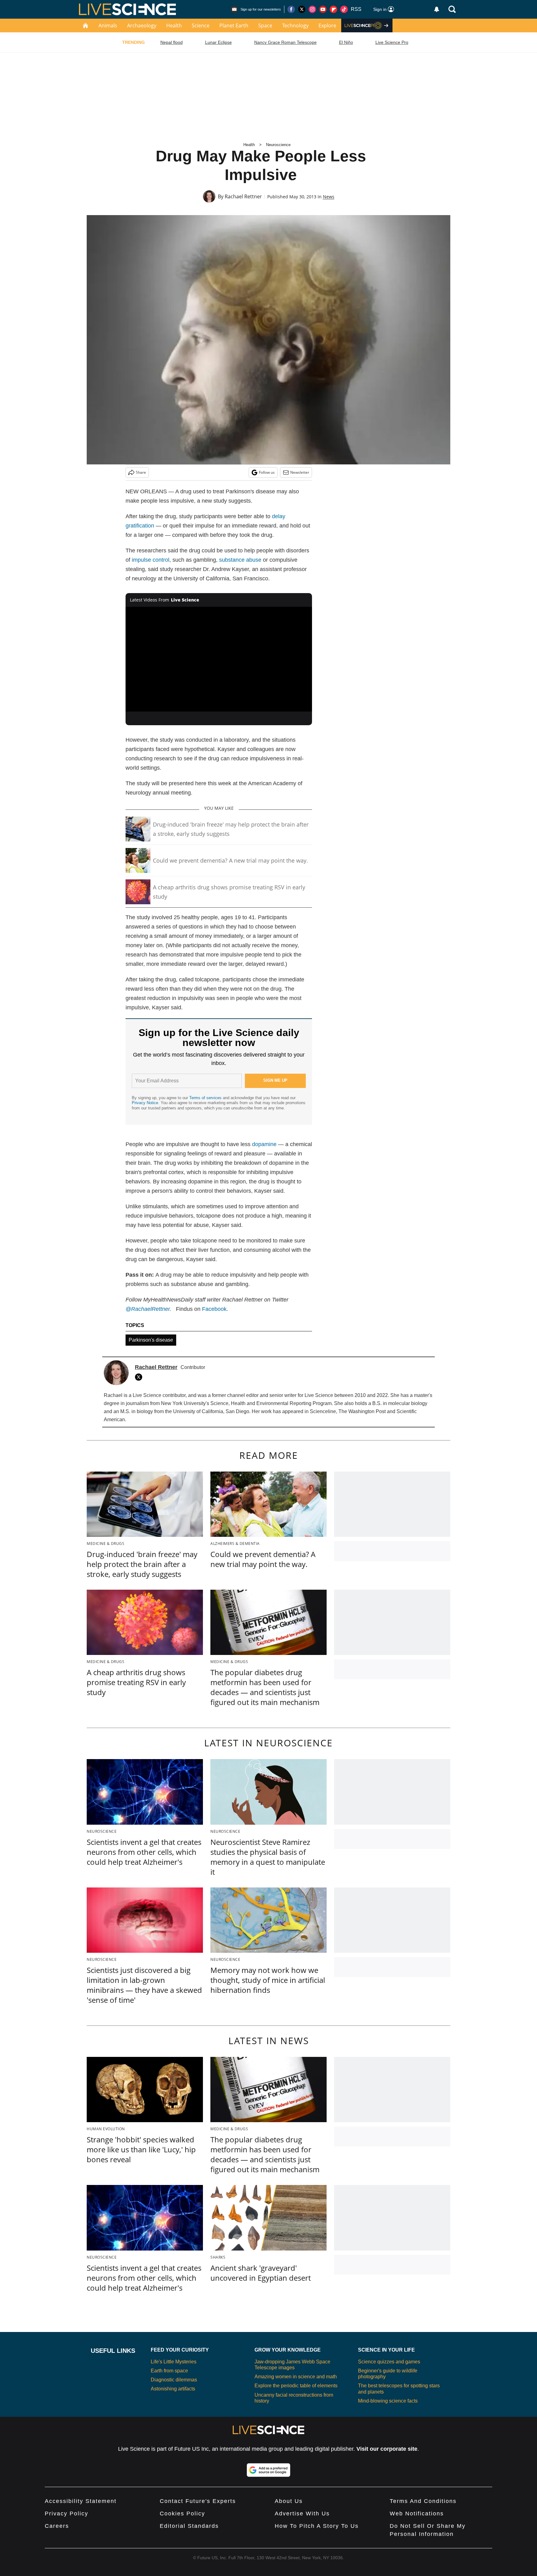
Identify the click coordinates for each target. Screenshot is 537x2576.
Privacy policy (67, 2514)
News (329, 197)
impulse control (151, 560)
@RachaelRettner (148, 1309)
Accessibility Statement (81, 2501)
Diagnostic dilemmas (174, 2380)
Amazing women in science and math (296, 2377)
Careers (57, 2526)
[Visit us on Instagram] (312, 9)
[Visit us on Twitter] (302, 9)
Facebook (214, 1309)
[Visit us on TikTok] (344, 9)
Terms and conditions (423, 2501)
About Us (289, 2501)
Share (141, 472)
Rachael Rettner (243, 196)
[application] (219, 659)
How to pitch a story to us (317, 2526)
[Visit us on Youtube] (323, 9)
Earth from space (169, 2371)
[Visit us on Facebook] (291, 9)
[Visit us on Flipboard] (333, 9)
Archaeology (142, 25)
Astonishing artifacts (173, 2389)
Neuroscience (278, 145)
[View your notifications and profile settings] (437, 9)
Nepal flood (172, 42)
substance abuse (240, 560)
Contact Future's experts (198, 2501)
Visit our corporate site (387, 2449)
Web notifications (417, 2514)
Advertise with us (302, 2514)
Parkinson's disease (151, 1340)
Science (201, 25)
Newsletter (300, 472)
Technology (295, 25)
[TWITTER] (140, 1377)
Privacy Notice (145, 1103)
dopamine (264, 1144)
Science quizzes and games (389, 2362)
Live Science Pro (392, 42)
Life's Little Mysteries (174, 2362)
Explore (327, 25)
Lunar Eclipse (218, 42)
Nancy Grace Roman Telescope (285, 42)
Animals (108, 25)
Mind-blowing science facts (388, 2401)
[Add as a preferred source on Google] (268, 2470)
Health (174, 25)
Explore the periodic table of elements (296, 2386)
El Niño (346, 42)
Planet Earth (234, 25)
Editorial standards (189, 2526)
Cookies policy (182, 2514)
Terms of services (206, 1098)
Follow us (267, 472)
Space (265, 25)
